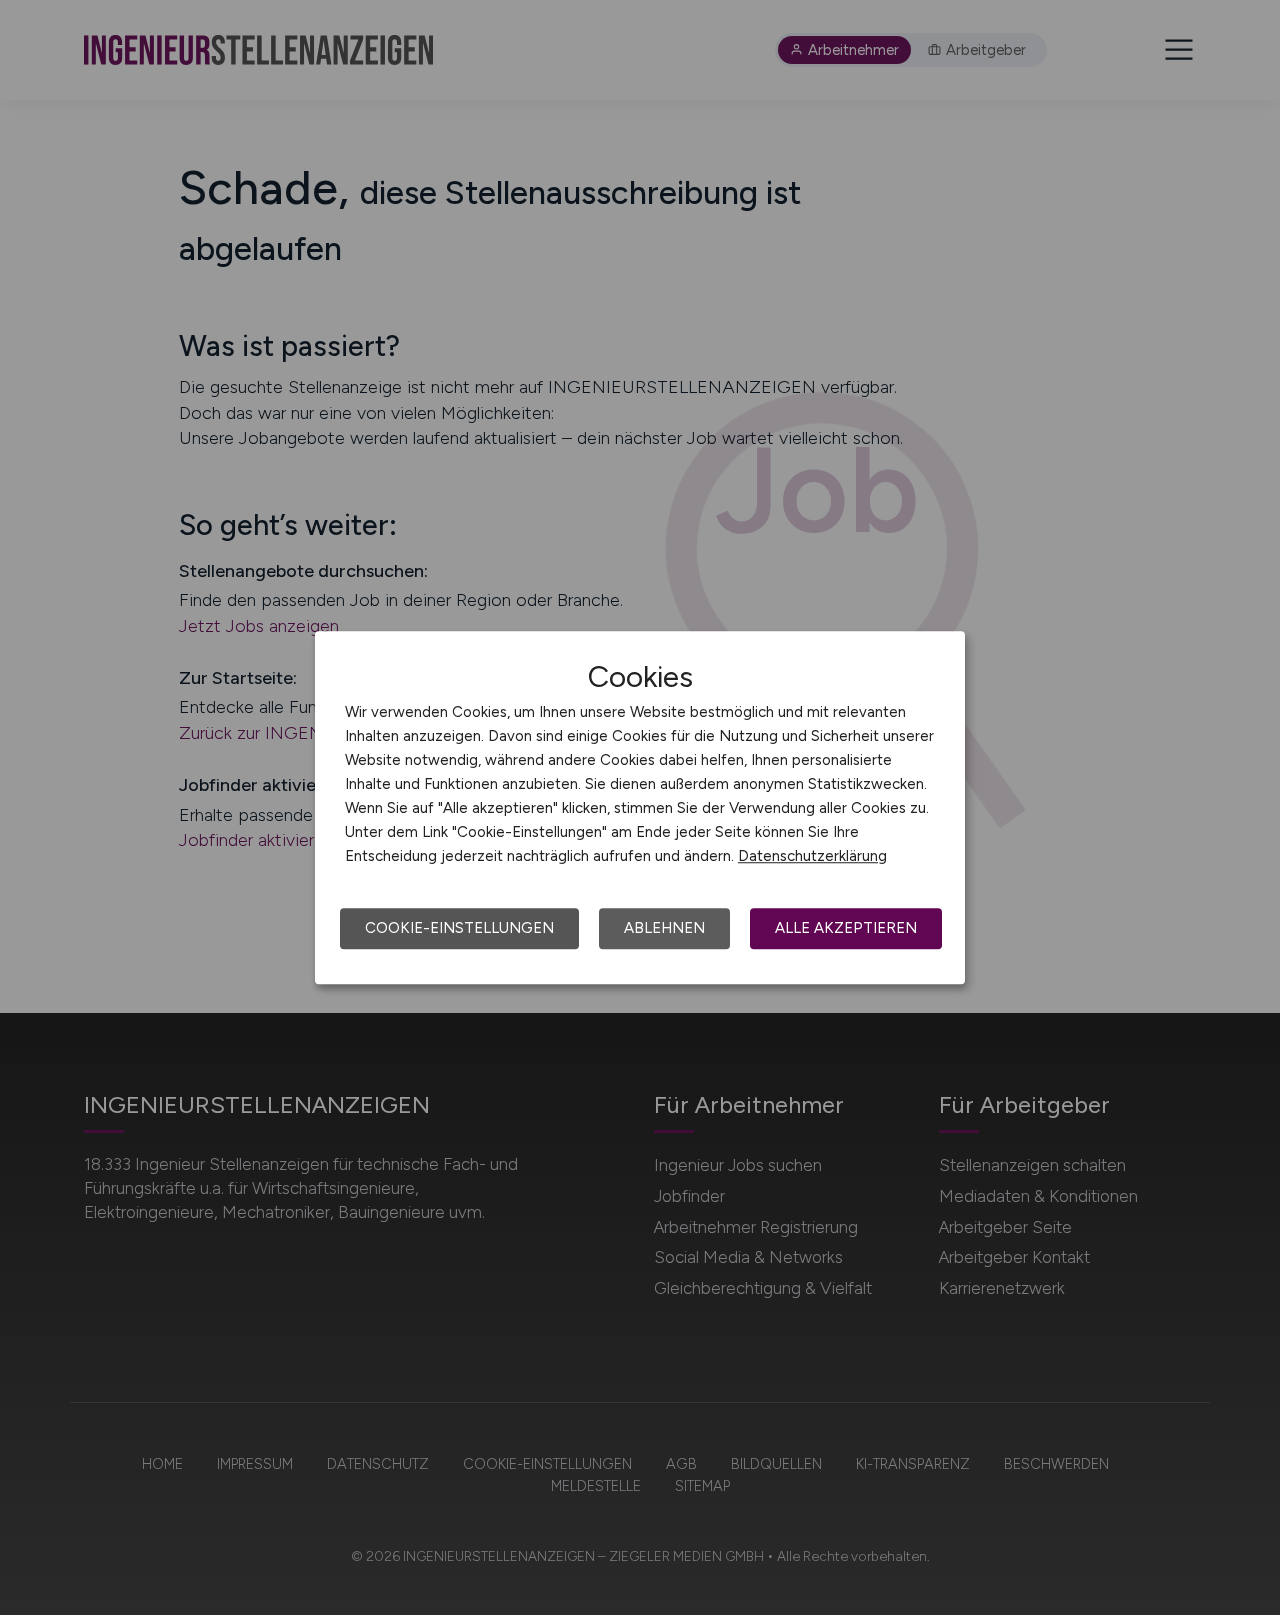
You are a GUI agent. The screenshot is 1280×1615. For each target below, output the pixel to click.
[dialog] (640, 808)
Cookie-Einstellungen (459, 928)
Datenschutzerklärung (812, 856)
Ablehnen (664, 928)
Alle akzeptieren (846, 928)
